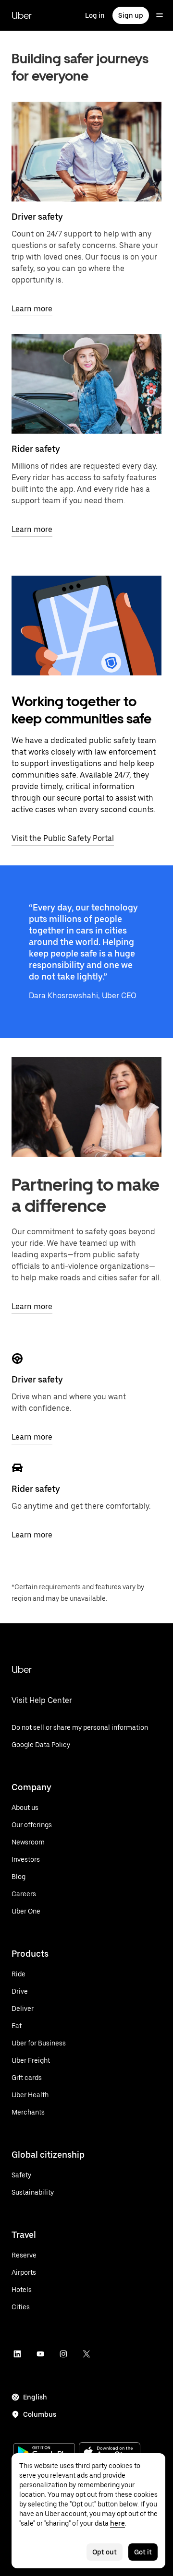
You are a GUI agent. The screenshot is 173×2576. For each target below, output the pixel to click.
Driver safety (37, 217)
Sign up (131, 15)
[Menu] (160, 15)
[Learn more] (86, 152)
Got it (143, 2552)
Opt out (105, 2552)
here (117, 2523)
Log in (95, 15)
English (35, 2397)
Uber (22, 15)
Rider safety (36, 449)
